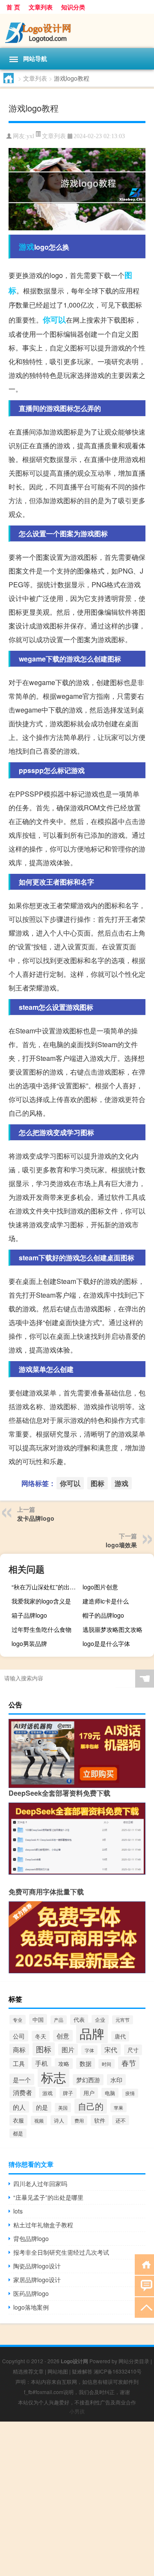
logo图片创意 (100, 1587)
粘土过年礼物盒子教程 (43, 2225)
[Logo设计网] (77, 31)
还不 (121, 2120)
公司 (19, 2036)
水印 (116, 2080)
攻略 (64, 2064)
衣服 (18, 2120)
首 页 (13, 7)
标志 (53, 2077)
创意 (63, 2036)
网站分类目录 (134, 2361)
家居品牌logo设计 (37, 2280)
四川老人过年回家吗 (40, 2183)
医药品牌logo (31, 2293)
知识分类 (73, 7)
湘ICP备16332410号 (118, 2371)
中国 (38, 2019)
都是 (18, 2133)
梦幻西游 (88, 2080)
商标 (19, 2049)
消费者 (22, 2092)
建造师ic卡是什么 (106, 1601)
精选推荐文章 (28, 2371)
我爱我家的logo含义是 (41, 1601)
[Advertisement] (77, 2499)
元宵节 (123, 2020)
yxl (30, 136)
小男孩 (77, 2411)
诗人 (59, 2120)
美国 (63, 2108)
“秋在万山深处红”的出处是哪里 (46, 1587)
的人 (19, 2107)
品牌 (92, 2033)
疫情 (130, 2093)
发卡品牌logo (36, 1518)
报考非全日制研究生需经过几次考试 (61, 2252)
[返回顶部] (144, 2307)
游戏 (27, 247)
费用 (79, 2120)
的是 (42, 2107)
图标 (98, 1483)
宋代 (111, 2049)
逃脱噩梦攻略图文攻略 (113, 1629)
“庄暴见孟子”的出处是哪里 (48, 2197)
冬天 (41, 2036)
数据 (86, 2063)
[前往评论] (144, 2285)
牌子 (68, 2093)
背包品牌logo (31, 2238)
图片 (68, 2049)
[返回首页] (144, 2264)
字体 (89, 2050)
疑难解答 (82, 2371)
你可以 (54, 320)
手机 (41, 2063)
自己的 (91, 2106)
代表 (79, 2020)
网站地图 (58, 2371)
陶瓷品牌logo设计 (37, 2266)
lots (18, 2211)
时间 (107, 2064)
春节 (129, 2063)
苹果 (118, 2108)
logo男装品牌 (29, 1643)
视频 (39, 2120)
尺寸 (133, 2050)
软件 (100, 2120)
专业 (18, 2020)
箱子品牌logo (29, 1615)
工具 (19, 2063)
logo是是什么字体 (106, 1643)
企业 (100, 2020)
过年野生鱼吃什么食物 (41, 1629)
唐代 (120, 2036)
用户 (89, 2093)
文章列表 (41, 7)
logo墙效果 (121, 1545)
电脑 (110, 2093)
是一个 (22, 2079)
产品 (59, 2020)
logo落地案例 (31, 2307)
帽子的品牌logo (103, 1615)
